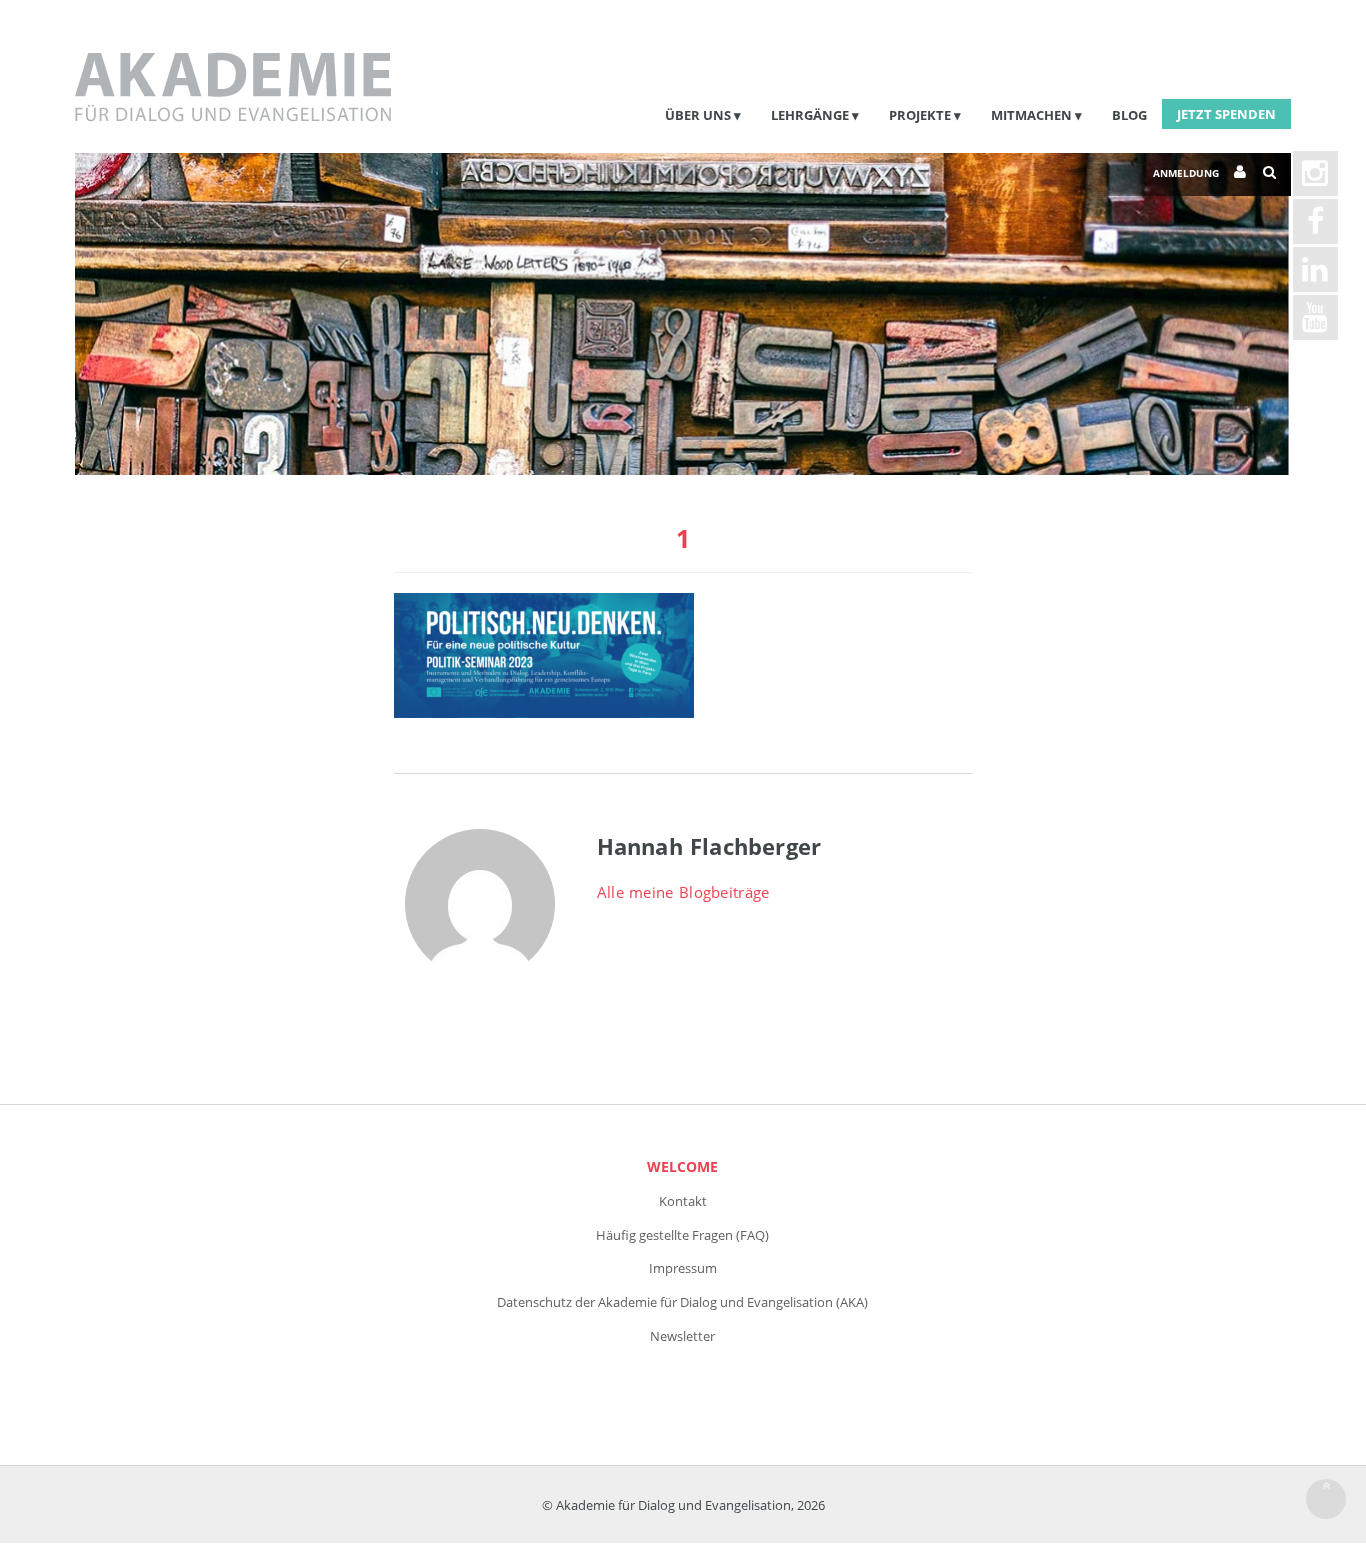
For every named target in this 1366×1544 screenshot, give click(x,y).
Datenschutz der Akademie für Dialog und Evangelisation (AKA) (682, 1302)
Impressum (683, 1268)
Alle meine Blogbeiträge (683, 892)
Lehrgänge (810, 115)
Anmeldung (1186, 173)
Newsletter (682, 1336)
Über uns (698, 115)
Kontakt (683, 1201)
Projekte (920, 115)
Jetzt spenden (1226, 114)
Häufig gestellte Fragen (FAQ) (682, 1235)
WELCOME (682, 1166)
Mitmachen (1031, 115)
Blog (1129, 115)
